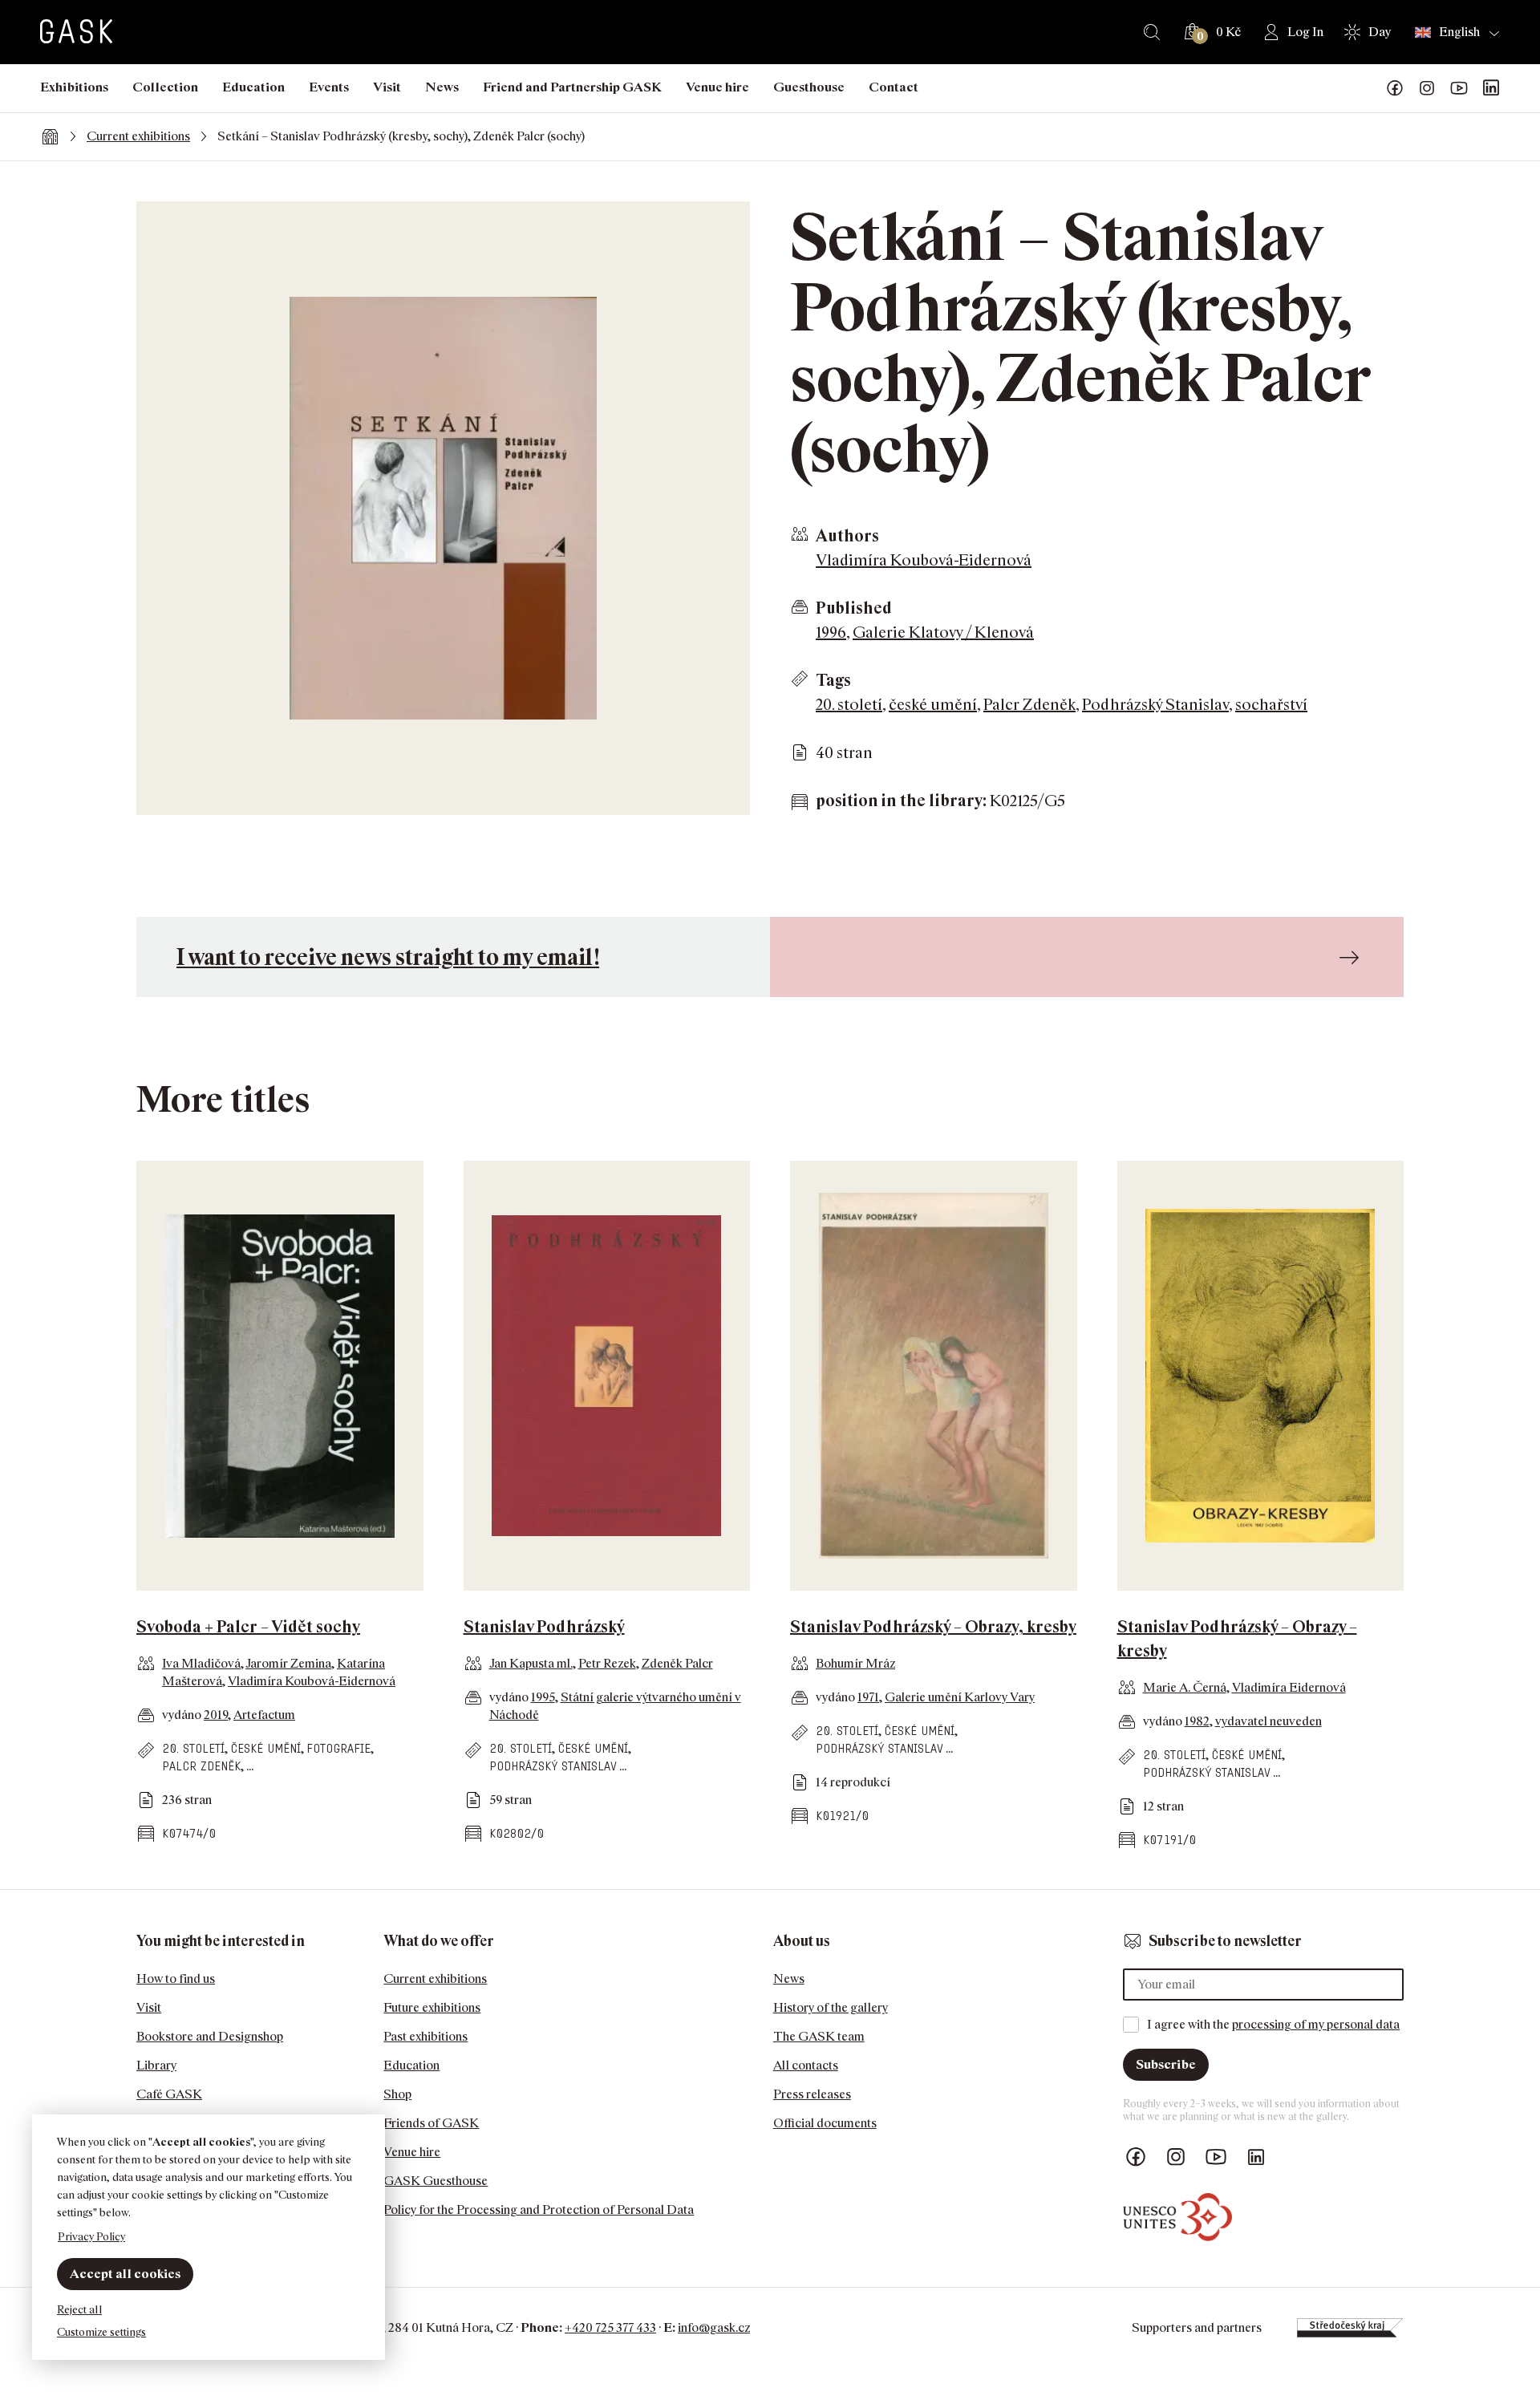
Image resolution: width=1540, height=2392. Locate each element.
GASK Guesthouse (436, 2181)
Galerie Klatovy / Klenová (943, 632)
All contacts (806, 2065)
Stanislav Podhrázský (544, 1627)
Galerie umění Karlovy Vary (960, 1697)
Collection (165, 87)
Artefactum (264, 1715)
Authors (847, 536)
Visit (387, 87)
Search (1152, 32)
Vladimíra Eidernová (1289, 1687)
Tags (833, 680)
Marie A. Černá (1185, 1687)
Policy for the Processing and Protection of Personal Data (539, 2210)
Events (329, 87)
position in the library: (901, 801)
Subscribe (1166, 2064)
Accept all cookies (125, 2274)
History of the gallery (831, 2007)
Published (854, 608)
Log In (1305, 32)
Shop (397, 2094)
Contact (894, 87)
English (1459, 32)
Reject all (79, 2309)
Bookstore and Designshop (210, 2036)
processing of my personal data (1316, 2024)
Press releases (812, 2094)
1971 (868, 1697)
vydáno (183, 1715)
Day (1380, 32)
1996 (831, 632)
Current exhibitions (138, 136)
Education (253, 87)
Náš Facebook (1395, 88)
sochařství (1271, 704)
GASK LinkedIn (1491, 88)
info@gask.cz (714, 2327)
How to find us (176, 1978)
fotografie (338, 1748)
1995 (543, 1697)
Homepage (50, 136)
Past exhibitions (426, 2036)
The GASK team (819, 2036)
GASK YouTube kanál (1459, 88)
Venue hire (717, 87)
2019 (216, 1715)
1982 (1197, 1721)
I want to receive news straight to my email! (388, 957)
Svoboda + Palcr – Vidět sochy (248, 1627)
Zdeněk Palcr (677, 1663)
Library (156, 2065)
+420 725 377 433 (610, 2327)
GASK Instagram (1427, 88)
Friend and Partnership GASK (572, 87)
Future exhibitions (432, 2007)
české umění (933, 704)
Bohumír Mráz (855, 1663)
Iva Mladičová (201, 1663)
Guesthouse (809, 87)
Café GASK (169, 2094)
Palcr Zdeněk (1029, 704)
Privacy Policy (91, 2236)
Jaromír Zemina (288, 1663)
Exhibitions (74, 87)
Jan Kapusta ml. (531, 1663)
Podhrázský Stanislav (1155, 704)
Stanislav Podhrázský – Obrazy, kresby (933, 1627)
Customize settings (101, 2331)
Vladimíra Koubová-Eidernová (924, 560)
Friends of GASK (431, 2123)
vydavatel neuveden (1268, 1721)
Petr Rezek (607, 1663)
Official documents (825, 2123)
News (442, 87)
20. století (849, 704)
